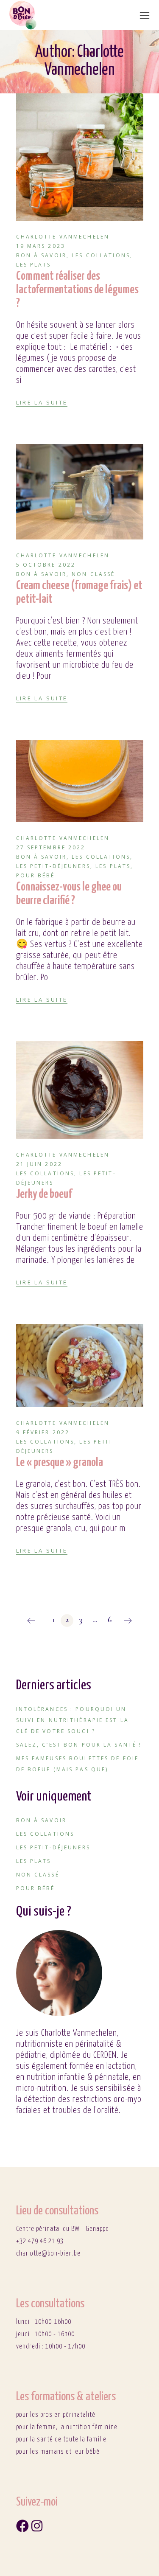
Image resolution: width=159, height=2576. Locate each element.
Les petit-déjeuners (53, 866)
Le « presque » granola (60, 1463)
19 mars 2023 (41, 246)
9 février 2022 (43, 1432)
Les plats (34, 265)
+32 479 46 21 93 (40, 2241)
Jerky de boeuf (44, 1194)
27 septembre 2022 (51, 847)
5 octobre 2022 (46, 565)
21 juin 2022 (39, 1164)
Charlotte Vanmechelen (63, 237)
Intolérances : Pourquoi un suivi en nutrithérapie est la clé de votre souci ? (73, 1720)
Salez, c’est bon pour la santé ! (79, 1745)
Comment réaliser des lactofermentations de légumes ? (77, 290)
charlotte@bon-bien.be (48, 2254)
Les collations (101, 255)
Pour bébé (36, 875)
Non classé (93, 574)
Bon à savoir (41, 255)
